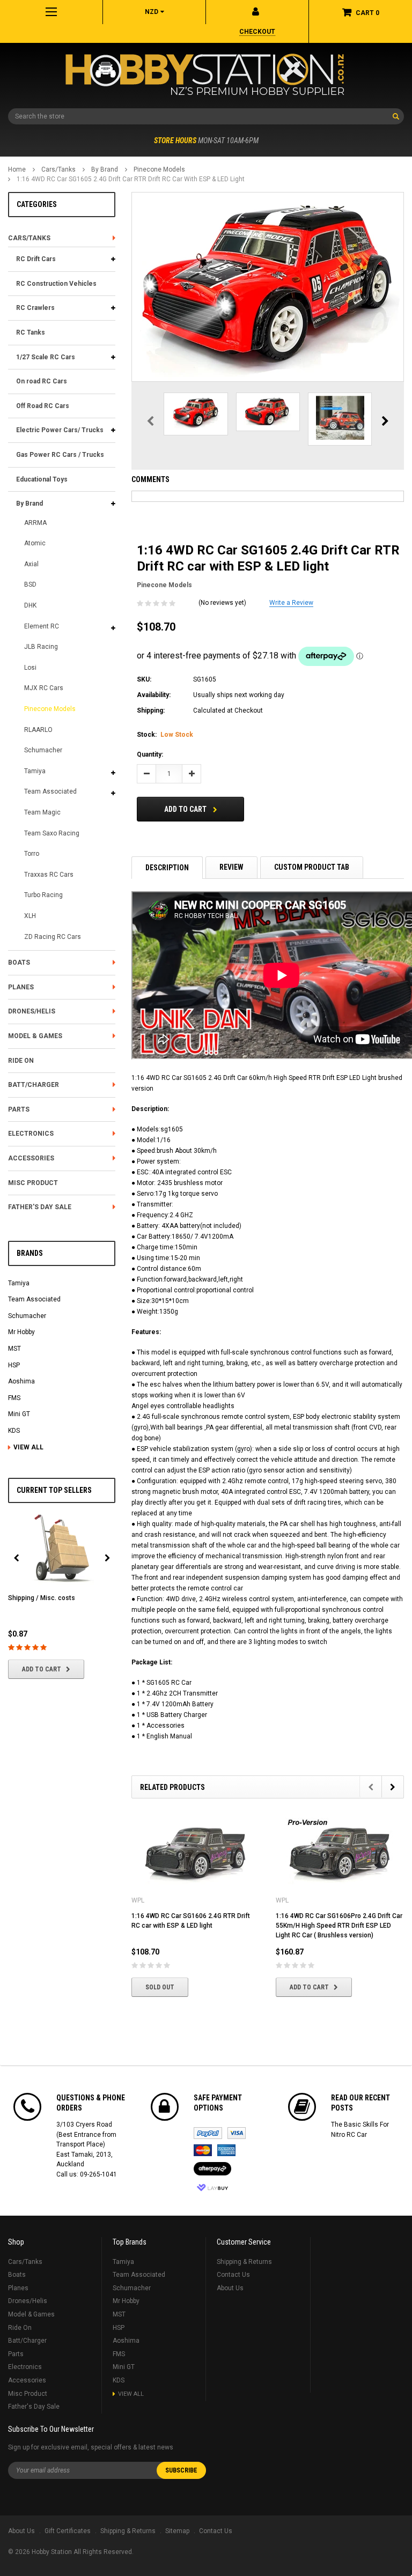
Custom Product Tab (312, 867)
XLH (30, 916)
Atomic (35, 543)
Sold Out (160, 1987)
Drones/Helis (32, 1011)
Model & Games (35, 1036)
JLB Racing (41, 647)
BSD (30, 584)
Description (167, 868)
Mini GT (19, 1414)
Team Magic (42, 812)
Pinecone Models (159, 169)
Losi (30, 668)
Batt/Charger (34, 1085)
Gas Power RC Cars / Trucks (60, 455)
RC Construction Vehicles (56, 284)
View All (28, 1447)
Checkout (257, 32)
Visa (237, 2133)
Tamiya (35, 771)
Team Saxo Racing (52, 833)
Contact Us (233, 2275)
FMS (14, 1398)
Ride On (21, 1061)
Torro (32, 854)
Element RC (42, 626)
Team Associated (50, 791)
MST (14, 1349)
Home (17, 169)
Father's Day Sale (40, 1207)
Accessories (31, 1158)
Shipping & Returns (244, 2262)
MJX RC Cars (44, 688)
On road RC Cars (42, 381)
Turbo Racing (43, 895)
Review (231, 867)
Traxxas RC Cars (49, 875)
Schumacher (43, 750)
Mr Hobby (21, 1332)
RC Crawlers (35, 308)
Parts (19, 1109)
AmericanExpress (226, 2150)
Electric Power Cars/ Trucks (60, 430)
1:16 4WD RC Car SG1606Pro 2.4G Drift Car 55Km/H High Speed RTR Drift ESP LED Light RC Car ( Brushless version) (339, 1926)
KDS (14, 1431)
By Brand (105, 169)
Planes (21, 987)
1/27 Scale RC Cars (46, 357)
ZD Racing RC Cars (53, 937)
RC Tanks (31, 332)
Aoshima (21, 1381)
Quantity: (150, 754)
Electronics (31, 1134)
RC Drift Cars (36, 259)
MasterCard (203, 2150)
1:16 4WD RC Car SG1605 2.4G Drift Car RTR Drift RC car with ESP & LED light (131, 179)
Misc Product (33, 1183)
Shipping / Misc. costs (42, 1598)
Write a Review (291, 603)
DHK (30, 605)
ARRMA (35, 523)
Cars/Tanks (58, 169)
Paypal (208, 2133)
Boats (19, 963)
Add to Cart (42, 1669)
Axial (31, 564)
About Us (230, 2288)
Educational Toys (42, 479)
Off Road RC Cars (43, 406)
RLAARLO (38, 730)
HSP (14, 1365)
